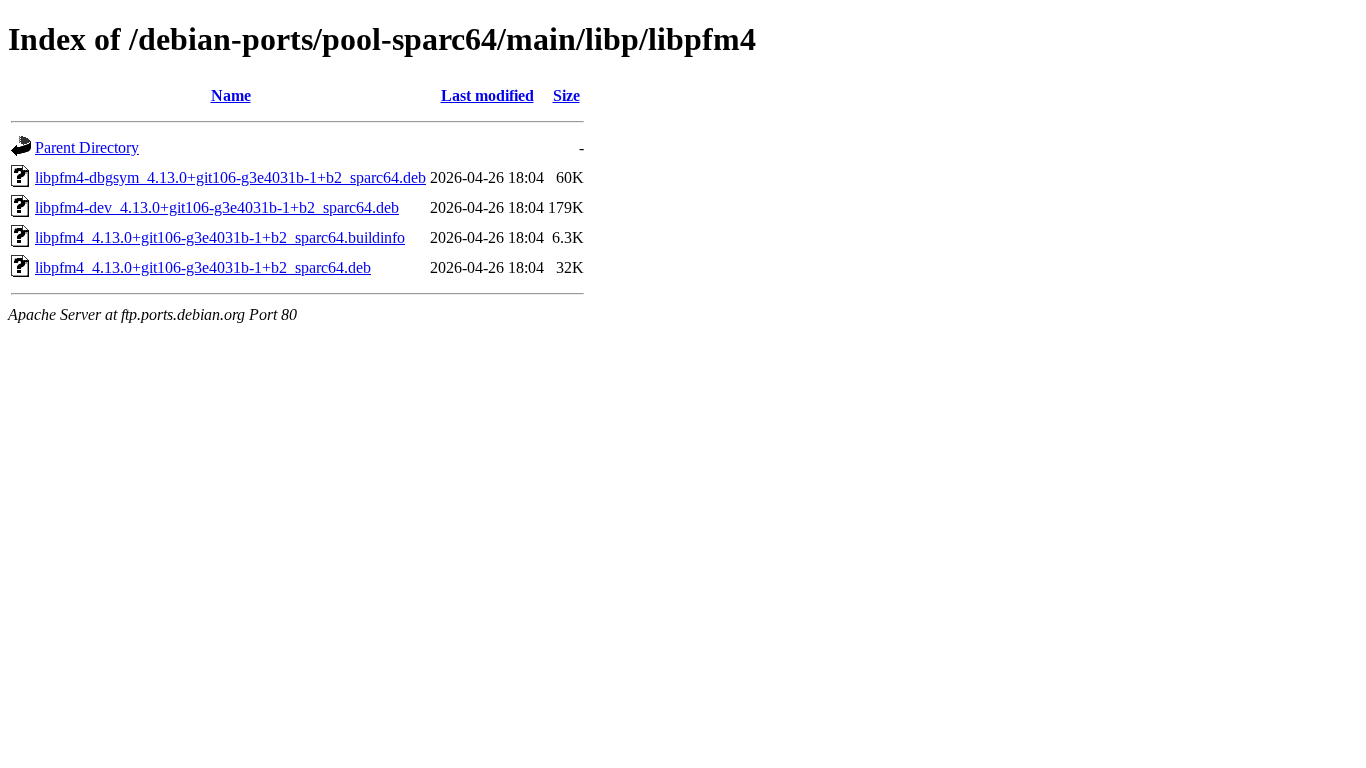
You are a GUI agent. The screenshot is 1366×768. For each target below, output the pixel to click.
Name (231, 95)
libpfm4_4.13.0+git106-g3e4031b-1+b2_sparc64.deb (203, 267)
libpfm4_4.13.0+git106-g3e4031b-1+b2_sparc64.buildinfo (220, 237)
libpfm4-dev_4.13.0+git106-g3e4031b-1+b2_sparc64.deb (217, 207)
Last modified (487, 95)
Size (566, 95)
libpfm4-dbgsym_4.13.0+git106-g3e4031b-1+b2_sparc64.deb (230, 177)
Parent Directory (87, 147)
